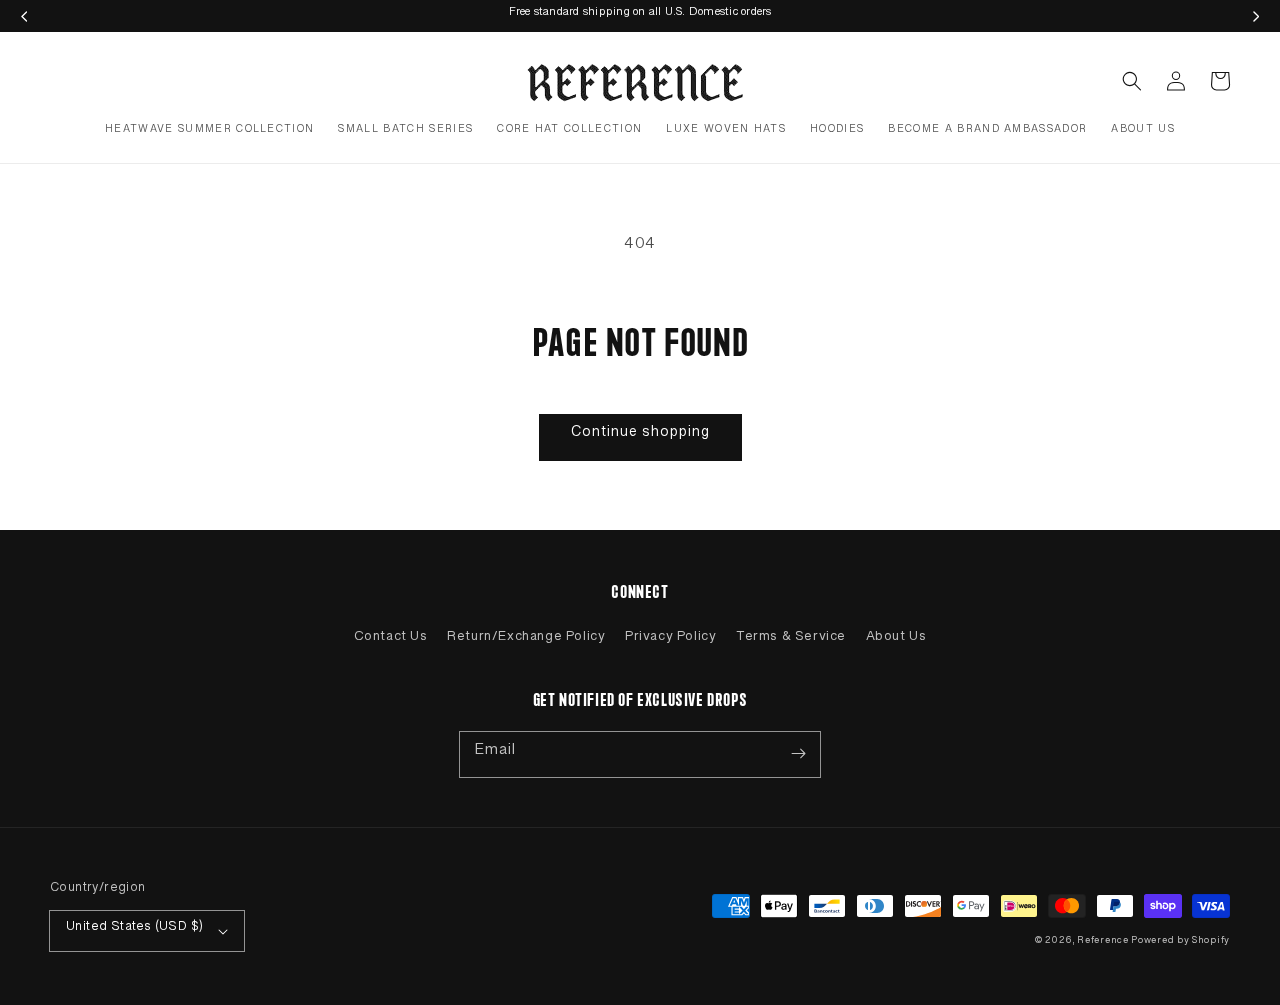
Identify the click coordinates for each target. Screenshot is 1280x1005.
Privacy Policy (670, 640)
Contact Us (391, 640)
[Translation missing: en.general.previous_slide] (24, 16)
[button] (1132, 81)
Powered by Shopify (1180, 943)
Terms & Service (791, 640)
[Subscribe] (798, 754)
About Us (896, 640)
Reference (1104, 943)
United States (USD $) (134, 930)
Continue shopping (640, 436)
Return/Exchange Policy (526, 640)
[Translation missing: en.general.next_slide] (1256, 16)
